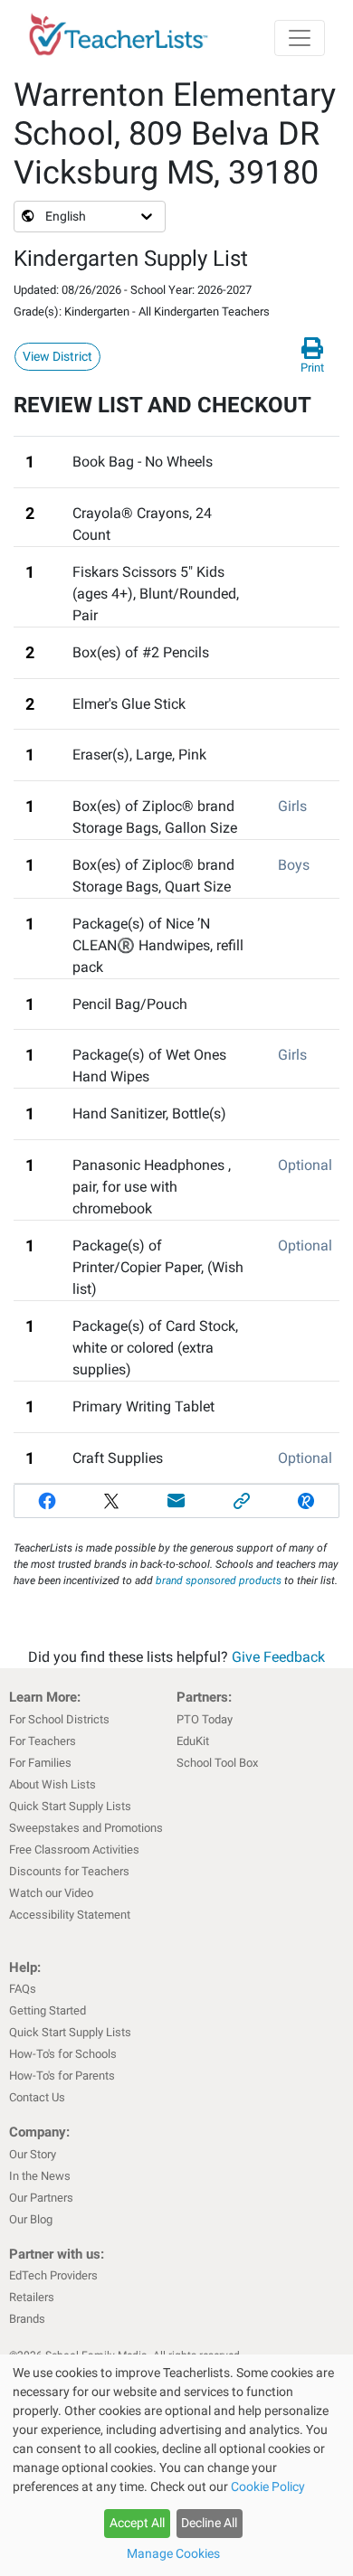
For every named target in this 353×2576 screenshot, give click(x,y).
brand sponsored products (219, 1581)
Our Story (33, 2154)
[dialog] (176, 2465)
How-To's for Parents (62, 2076)
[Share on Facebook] (47, 1501)
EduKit (193, 1741)
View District (57, 356)
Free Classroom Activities (74, 1849)
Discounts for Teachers (69, 1871)
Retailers (32, 2297)
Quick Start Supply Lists (70, 1806)
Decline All (209, 2523)
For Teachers (43, 1741)
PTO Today (205, 1719)
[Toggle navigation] (300, 38)
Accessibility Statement (70, 1915)
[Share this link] (242, 1501)
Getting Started (48, 2010)
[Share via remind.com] (306, 1501)
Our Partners (41, 2198)
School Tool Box (217, 1763)
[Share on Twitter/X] (112, 1501)
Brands (27, 2319)
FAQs (23, 1989)
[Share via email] (176, 1501)
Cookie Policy (268, 2486)
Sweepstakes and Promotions (86, 1828)
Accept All (137, 2523)
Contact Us (37, 2097)
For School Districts (59, 1719)
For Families (40, 1763)
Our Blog (31, 2219)
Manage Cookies (173, 2553)
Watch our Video (51, 1893)
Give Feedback (278, 1657)
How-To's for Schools (63, 2054)
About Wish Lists (52, 1784)
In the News (40, 2176)
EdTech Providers (53, 2275)
